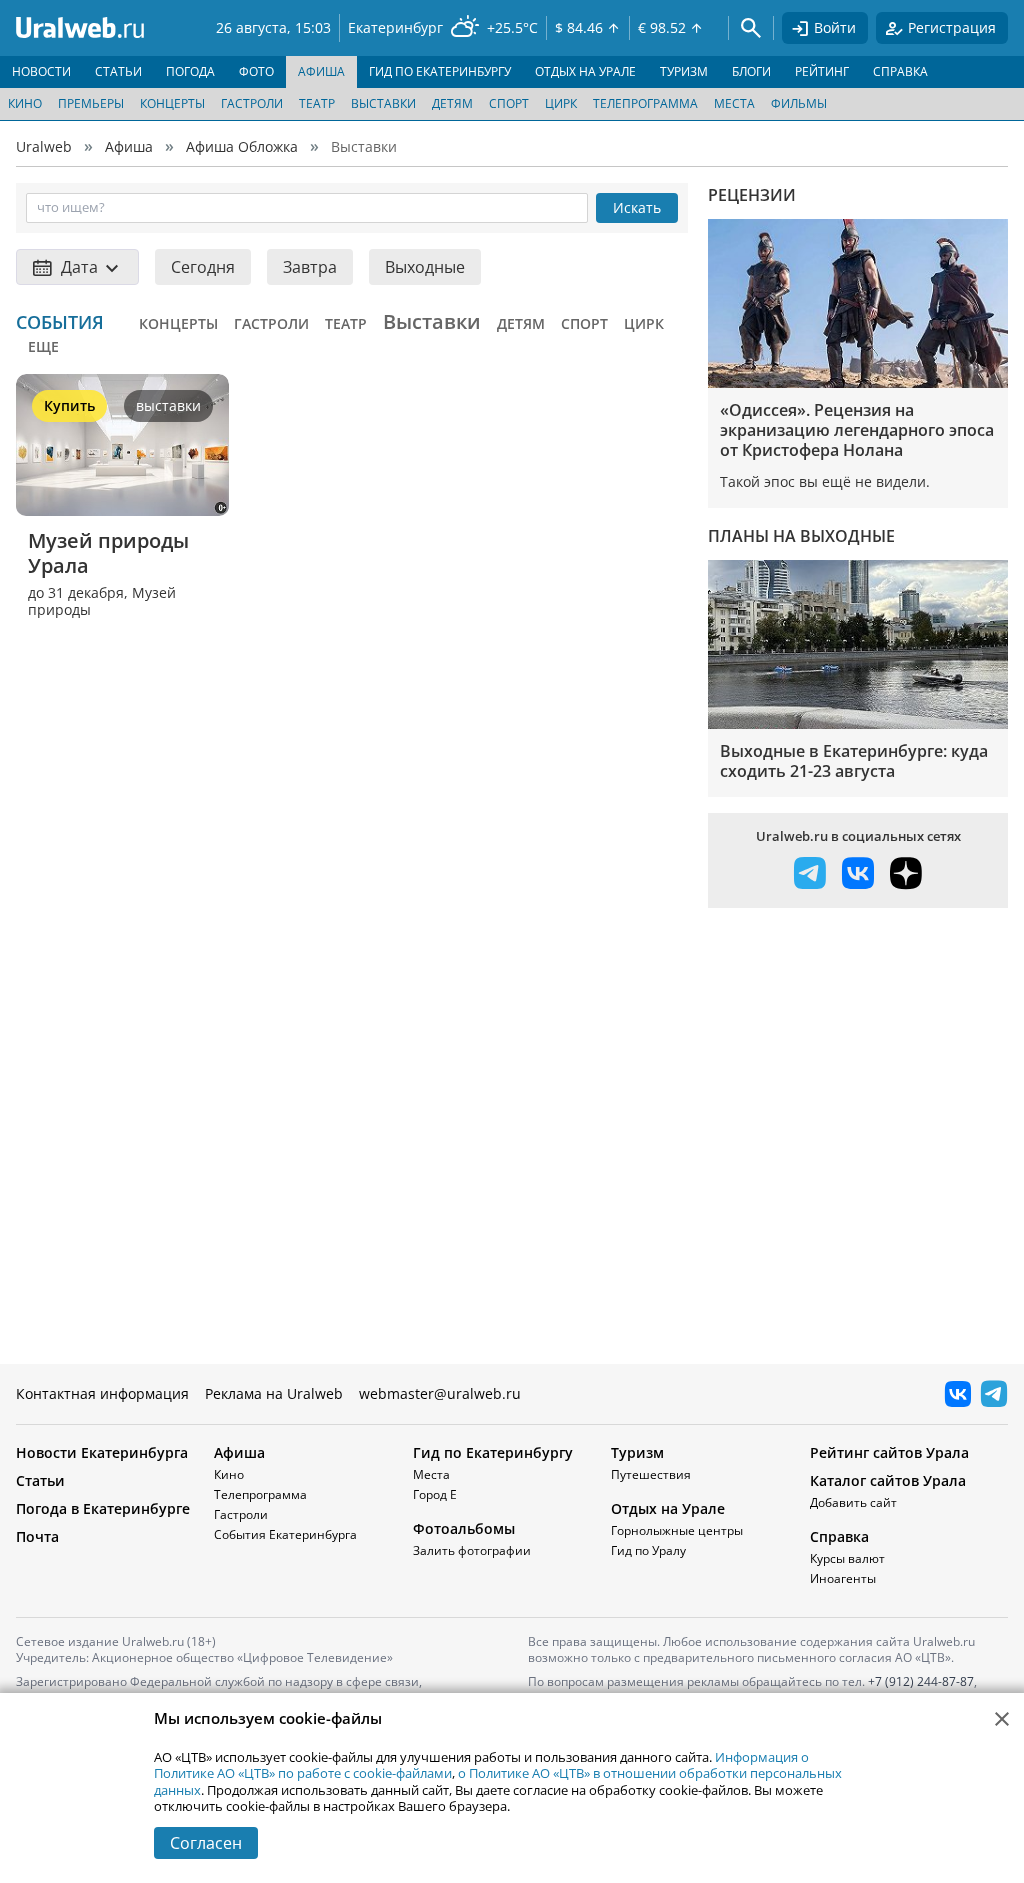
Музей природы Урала (111, 553)
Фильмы (799, 103)
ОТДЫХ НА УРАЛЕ (585, 71)
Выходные (425, 267)
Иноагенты (843, 1578)
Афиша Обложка (242, 146)
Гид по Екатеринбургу (493, 1452)
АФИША (321, 71)
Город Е (435, 1494)
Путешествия (651, 1474)
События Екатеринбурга (285, 1534)
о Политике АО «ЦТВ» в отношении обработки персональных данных (498, 1781)
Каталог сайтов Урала (888, 1480)
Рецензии (752, 195)
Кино (25, 103)
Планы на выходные (801, 536)
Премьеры (91, 103)
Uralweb (44, 146)
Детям (452, 103)
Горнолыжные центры (677, 1530)
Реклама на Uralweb (274, 1393)
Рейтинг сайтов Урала (889, 1452)
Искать (637, 207)
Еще (43, 346)
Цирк (561, 103)
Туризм (637, 1452)
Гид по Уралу (648, 1550)
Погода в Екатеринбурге (103, 1508)
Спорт (509, 103)
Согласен (206, 1843)
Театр (317, 103)
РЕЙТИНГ (822, 71)
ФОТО (256, 71)
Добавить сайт (853, 1502)
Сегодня (203, 267)
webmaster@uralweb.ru (440, 1393)
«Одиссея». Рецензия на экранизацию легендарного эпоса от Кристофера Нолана (857, 430)
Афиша (129, 146)
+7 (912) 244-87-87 (921, 1681)
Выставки (383, 103)
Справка (839, 1536)
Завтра (310, 267)
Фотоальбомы (464, 1528)
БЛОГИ (751, 71)
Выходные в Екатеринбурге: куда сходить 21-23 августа (854, 761)
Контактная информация (102, 1393)
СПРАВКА (900, 71)
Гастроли (252, 103)
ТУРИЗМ (684, 71)
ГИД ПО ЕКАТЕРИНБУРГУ (440, 71)
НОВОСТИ (41, 71)
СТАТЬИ (118, 71)
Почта (37, 1536)
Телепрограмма (645, 103)
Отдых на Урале (668, 1508)
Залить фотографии (472, 1550)
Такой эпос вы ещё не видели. (825, 481)
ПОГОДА (190, 71)
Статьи (40, 1480)
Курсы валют (847, 1558)
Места (734, 103)
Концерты (172, 103)
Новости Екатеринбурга (102, 1452)
